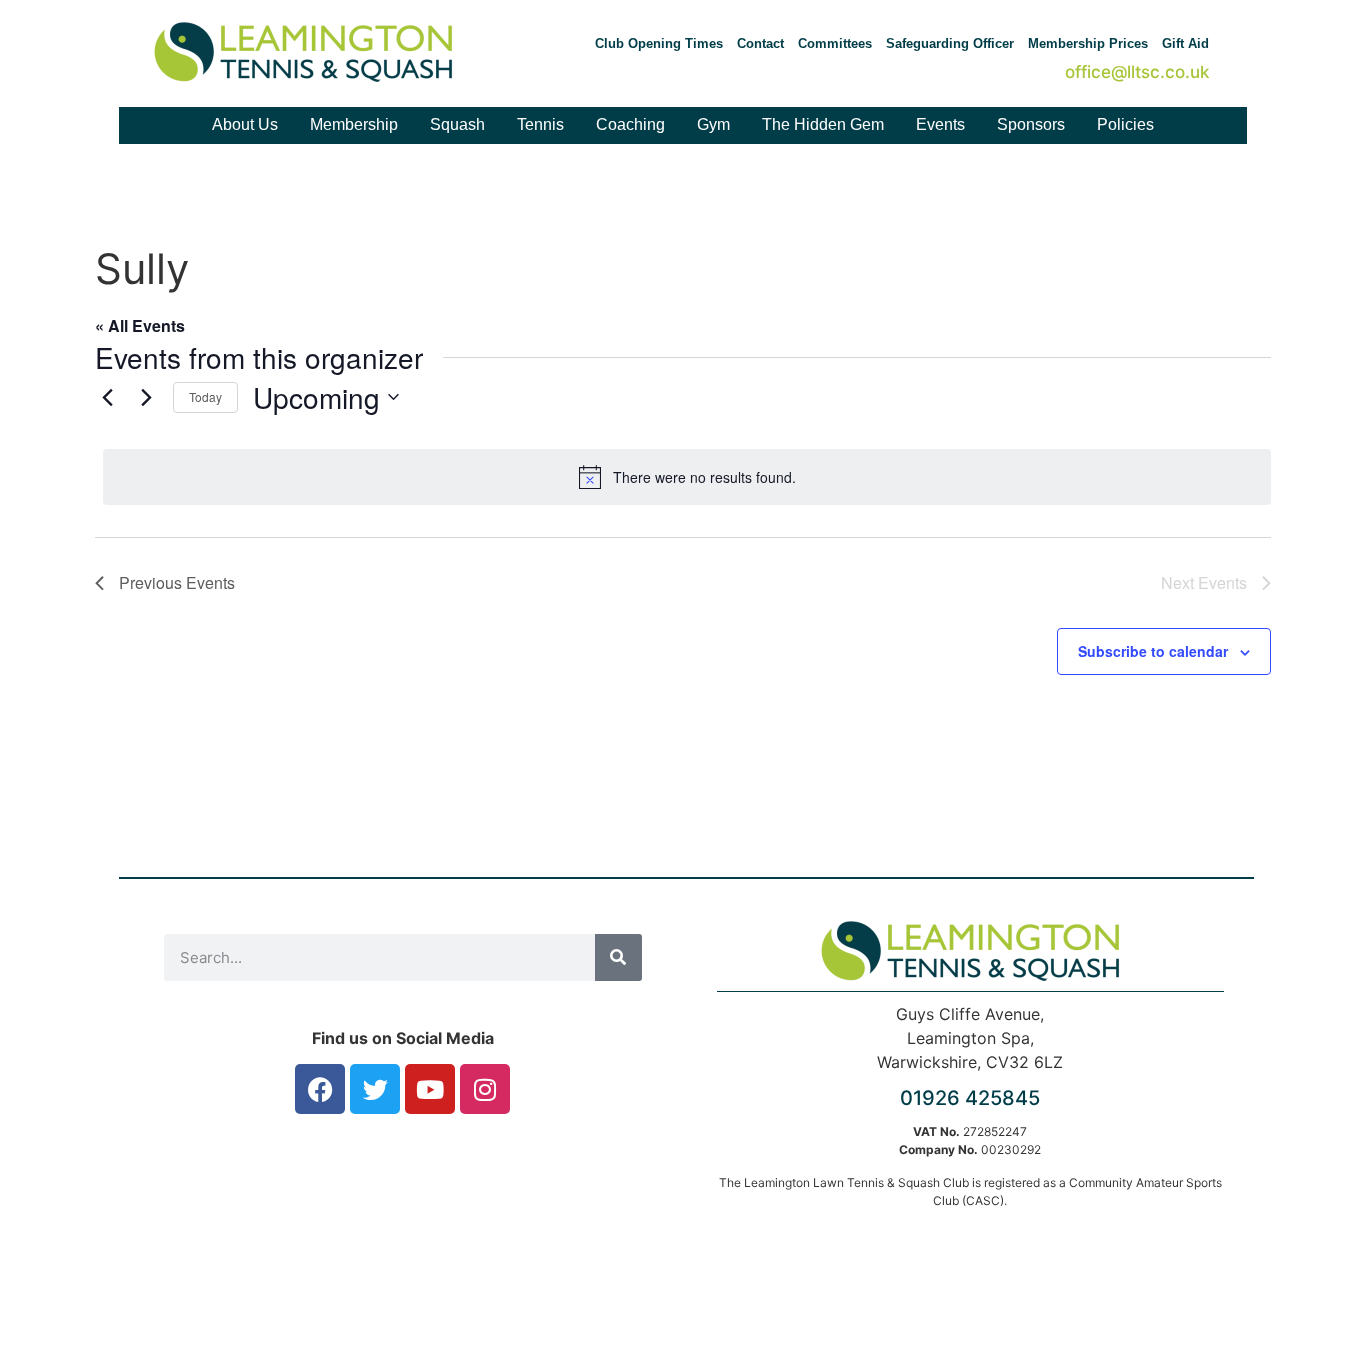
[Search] (618, 957)
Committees (835, 43)
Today (205, 396)
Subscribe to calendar (1153, 651)
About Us (245, 124)
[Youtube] (430, 1089)
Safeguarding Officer (950, 43)
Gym (713, 124)
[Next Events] (146, 397)
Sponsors (1031, 124)
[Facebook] (320, 1089)
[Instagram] (485, 1089)
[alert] (687, 477)
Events (940, 124)
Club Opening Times (659, 43)
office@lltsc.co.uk (1137, 72)
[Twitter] (375, 1089)
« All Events (140, 325)
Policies (1125, 124)
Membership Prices (1088, 43)
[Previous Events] (107, 397)
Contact (760, 43)
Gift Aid (1185, 43)
